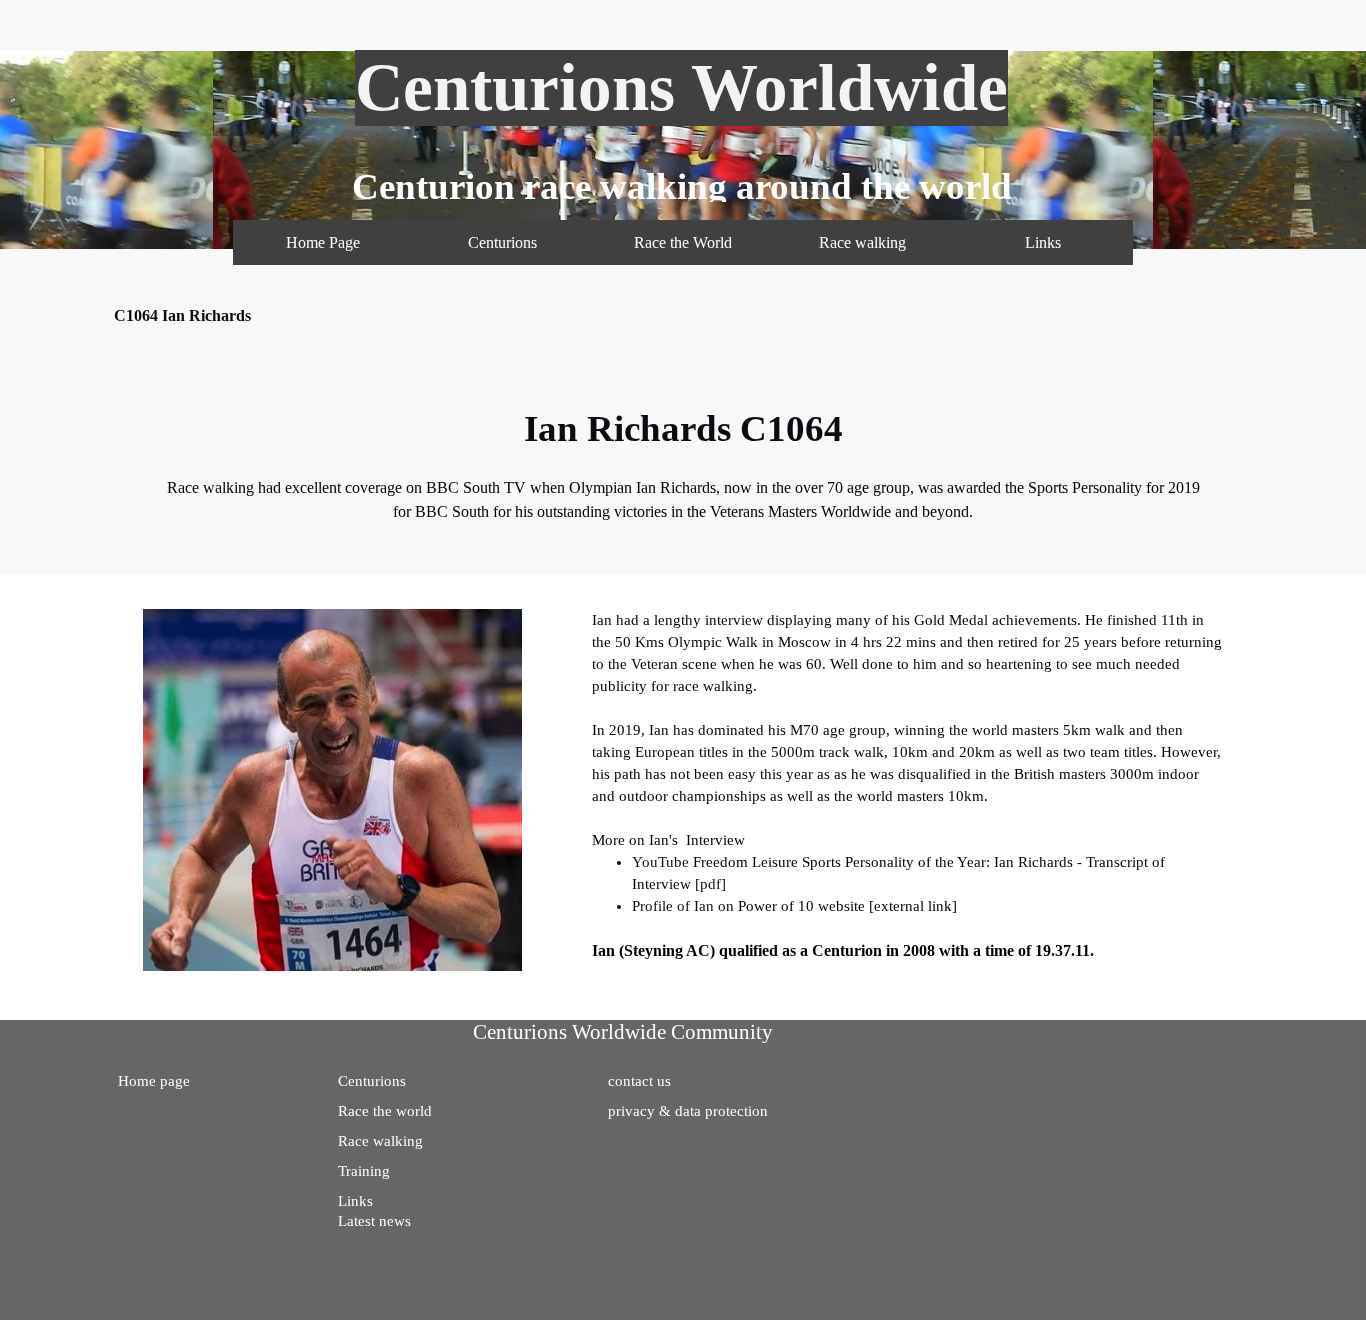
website (841, 906)
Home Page (323, 242)
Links (1043, 242)
